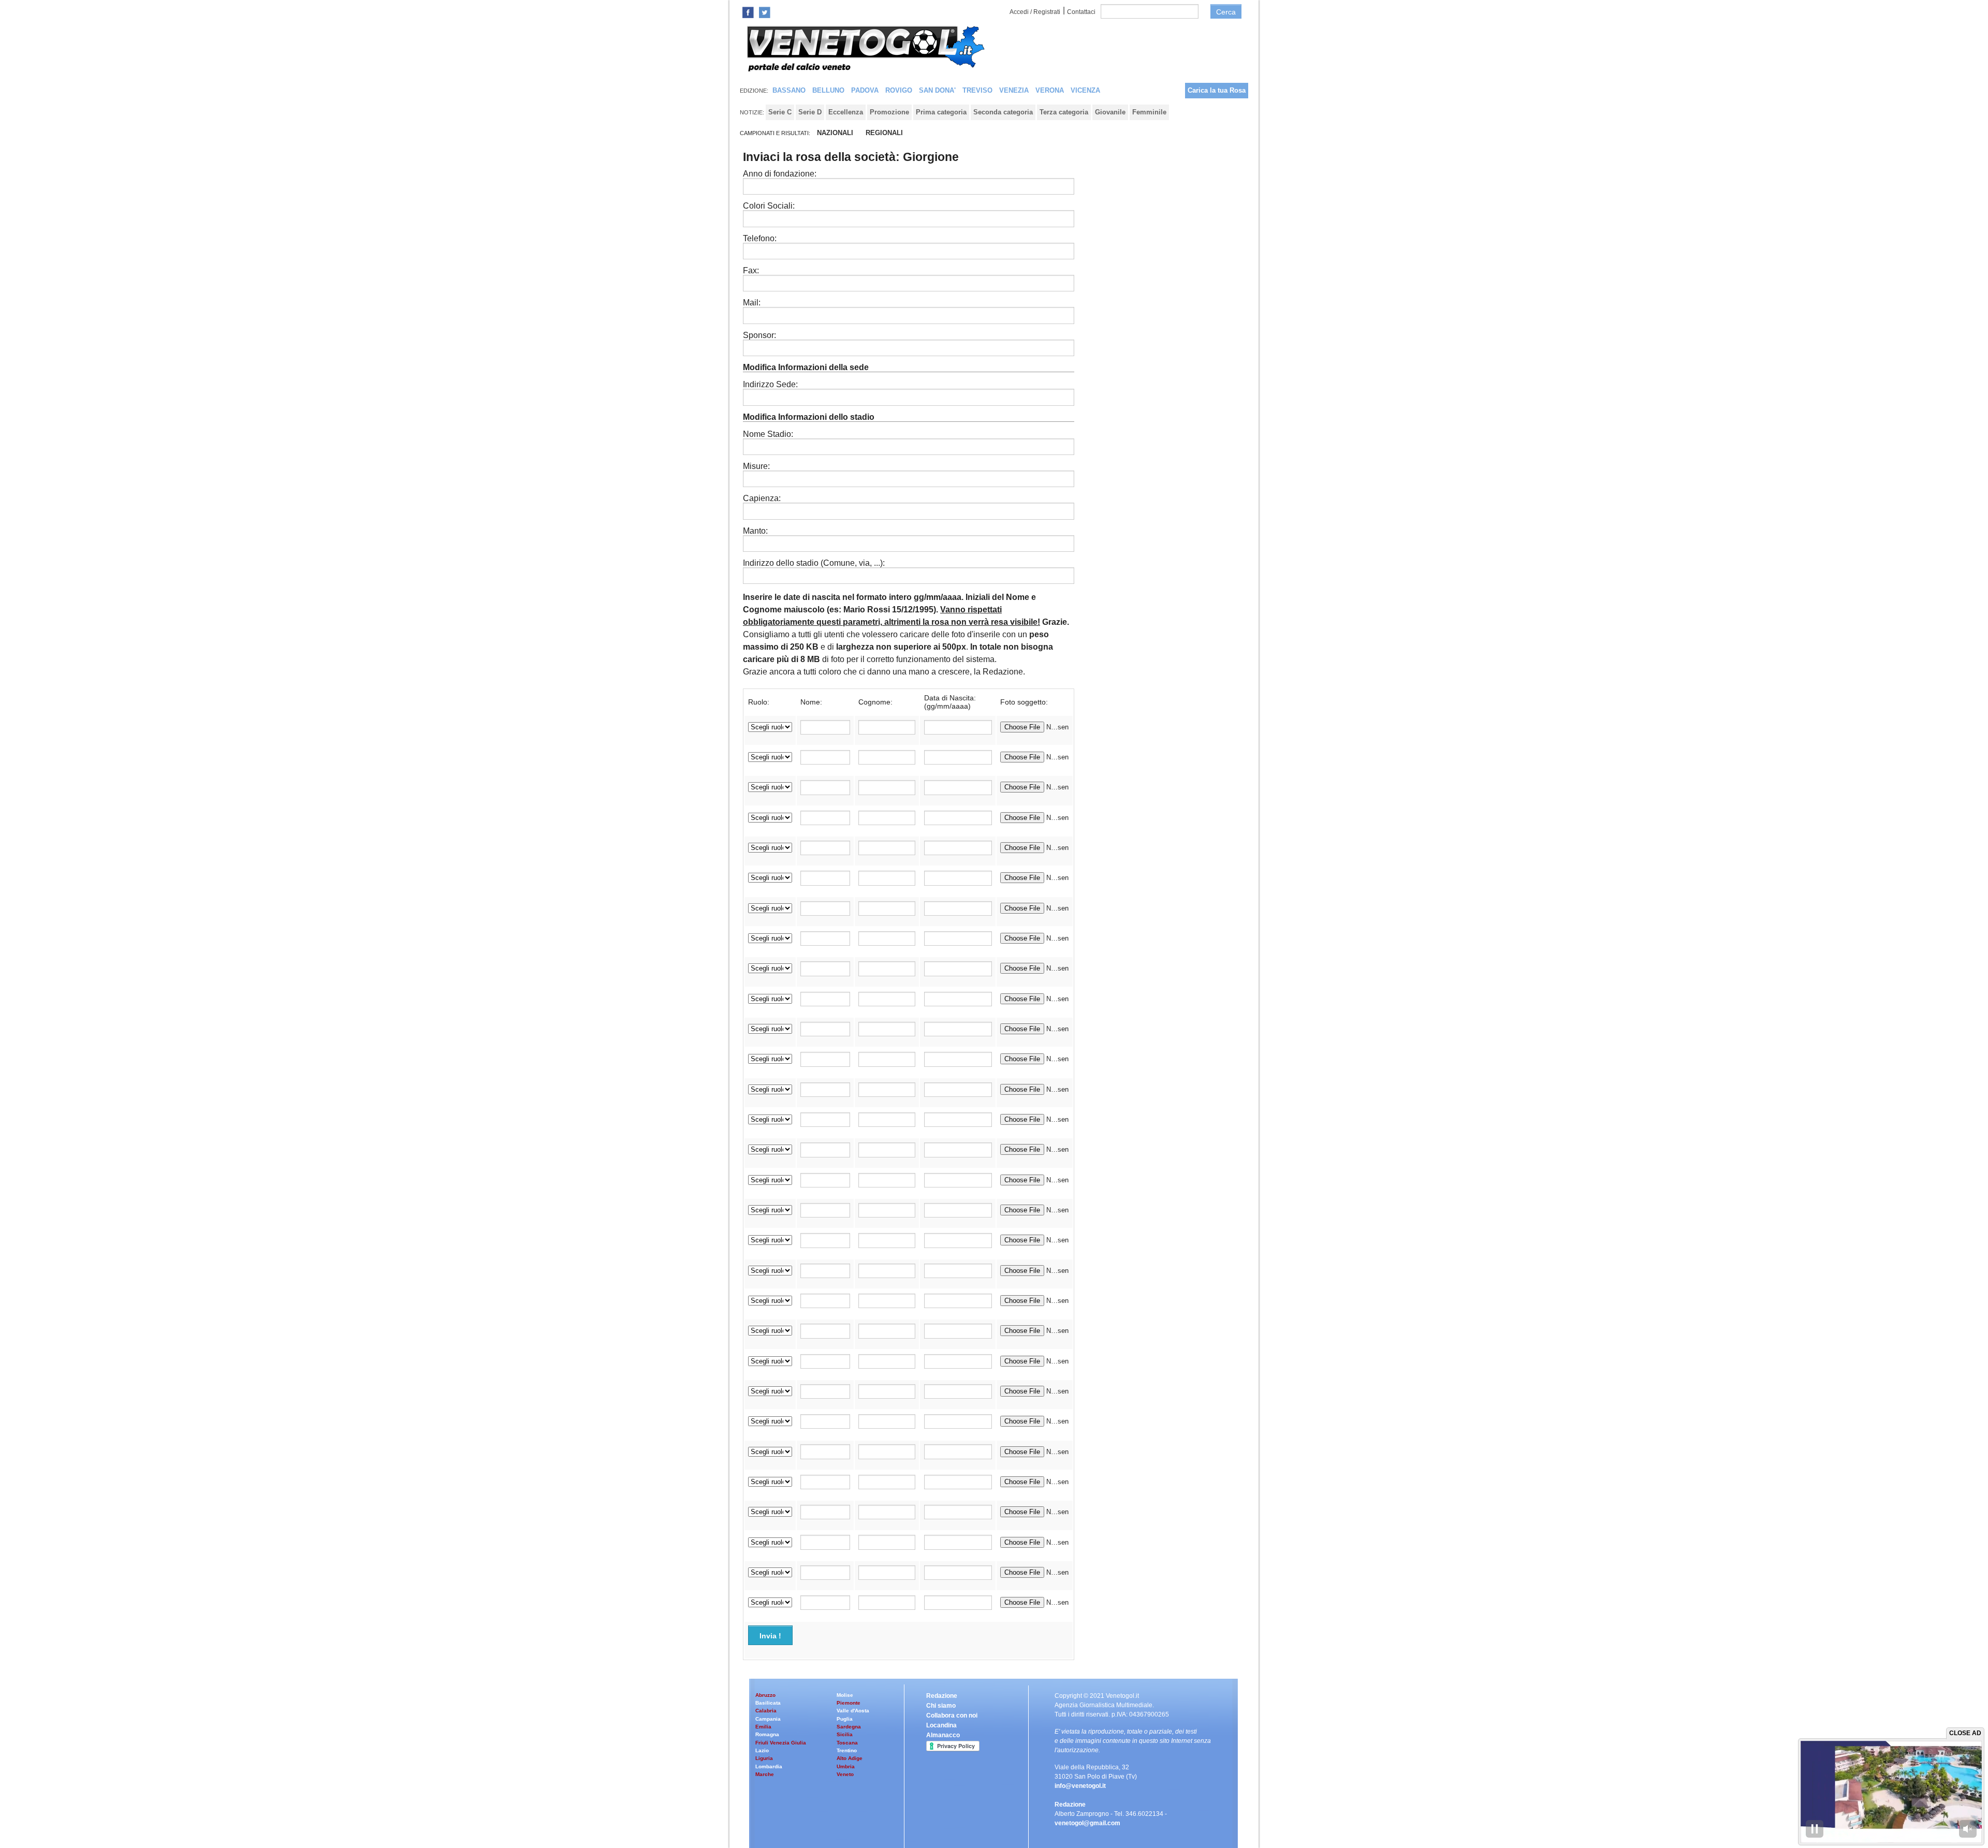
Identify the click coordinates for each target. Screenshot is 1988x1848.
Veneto (845, 1774)
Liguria (764, 1758)
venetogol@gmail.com (1087, 1823)
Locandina (941, 1725)
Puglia (845, 1719)
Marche (765, 1774)
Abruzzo (765, 1695)
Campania (768, 1719)
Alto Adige (850, 1758)
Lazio (762, 1750)
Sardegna (849, 1727)
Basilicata (768, 1703)
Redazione (942, 1696)
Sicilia (845, 1734)
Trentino (847, 1750)
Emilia (763, 1727)
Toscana (847, 1743)
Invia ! (770, 1636)
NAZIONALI (835, 133)
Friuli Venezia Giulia (781, 1743)
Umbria (846, 1766)
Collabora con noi (952, 1715)
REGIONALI (884, 133)
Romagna (767, 1734)
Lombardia (769, 1766)
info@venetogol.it (1080, 1786)
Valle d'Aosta (853, 1711)
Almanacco (943, 1735)
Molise (845, 1695)
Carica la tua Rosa (1217, 90)
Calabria (766, 1711)
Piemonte (849, 1703)
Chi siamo (941, 1706)
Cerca (1226, 12)
